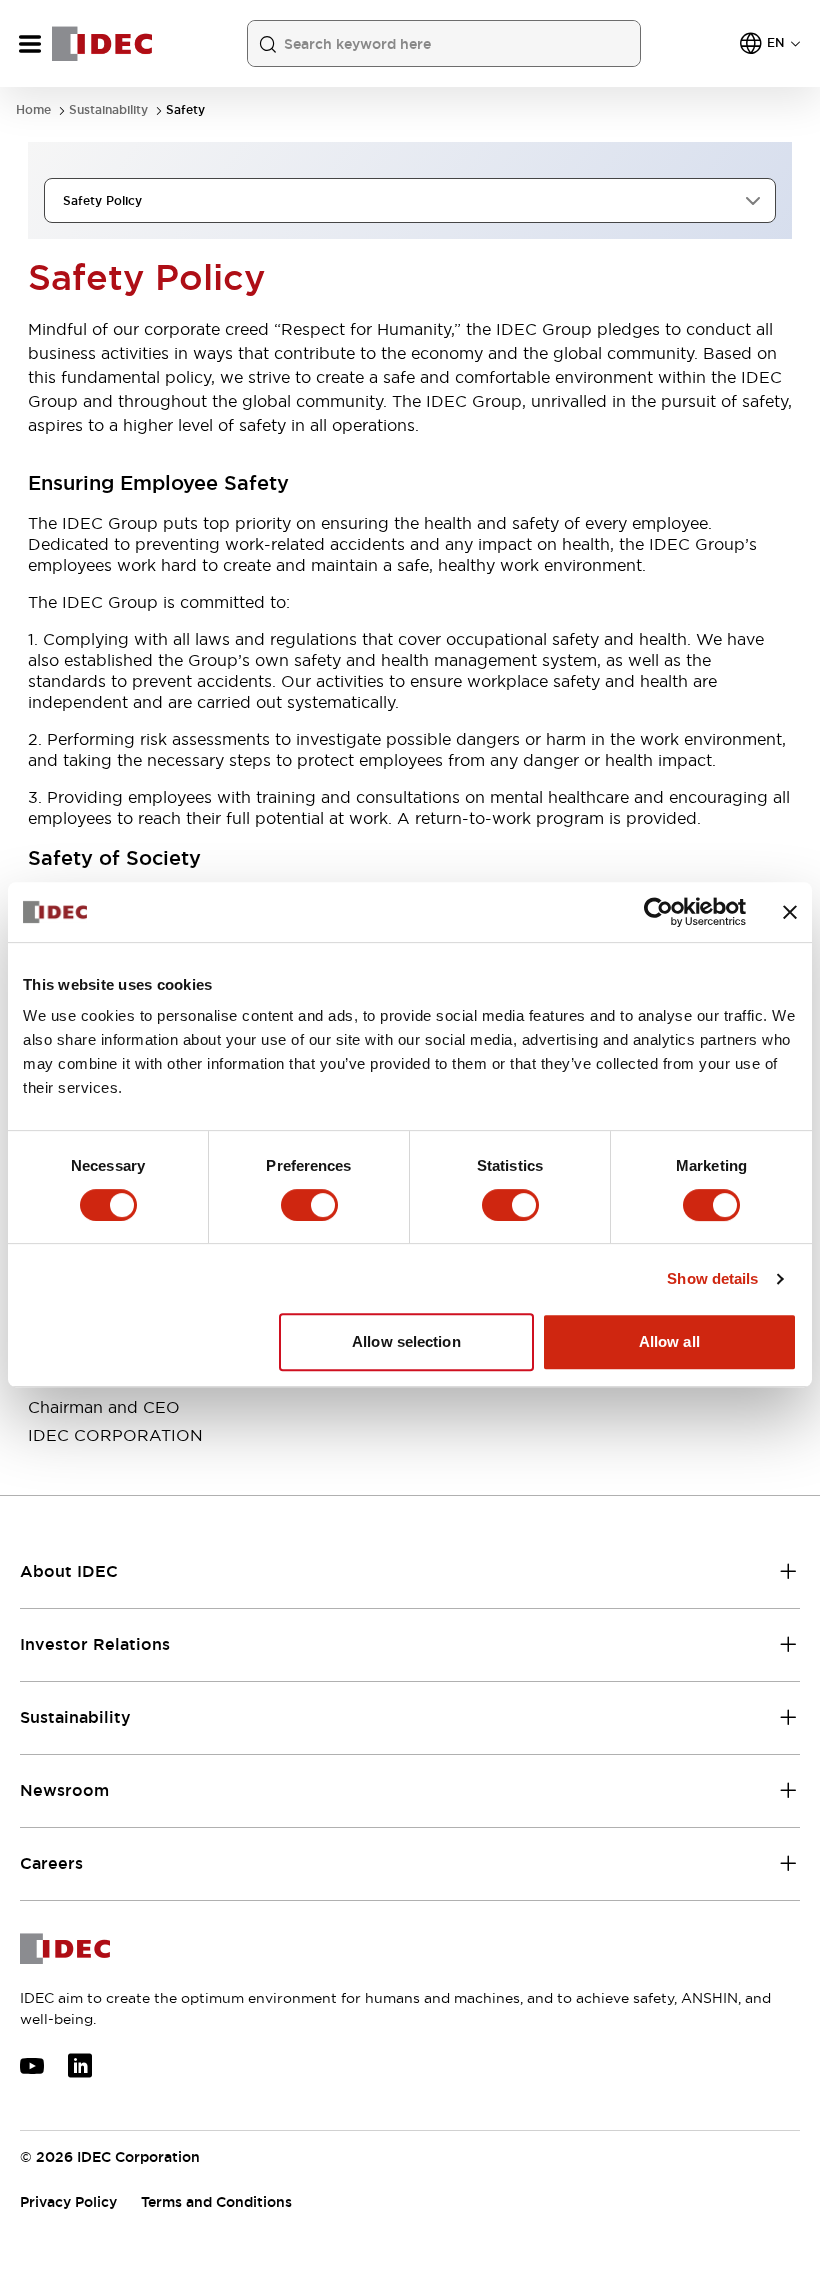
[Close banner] (790, 912)
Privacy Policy (68, 2202)
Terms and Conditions (216, 2202)
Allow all (669, 1341)
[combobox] (410, 200)
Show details (712, 1278)
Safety (185, 110)
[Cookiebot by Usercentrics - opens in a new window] (658, 912)
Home (33, 110)
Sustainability (108, 110)
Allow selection (406, 1341)
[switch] (309, 1205)
